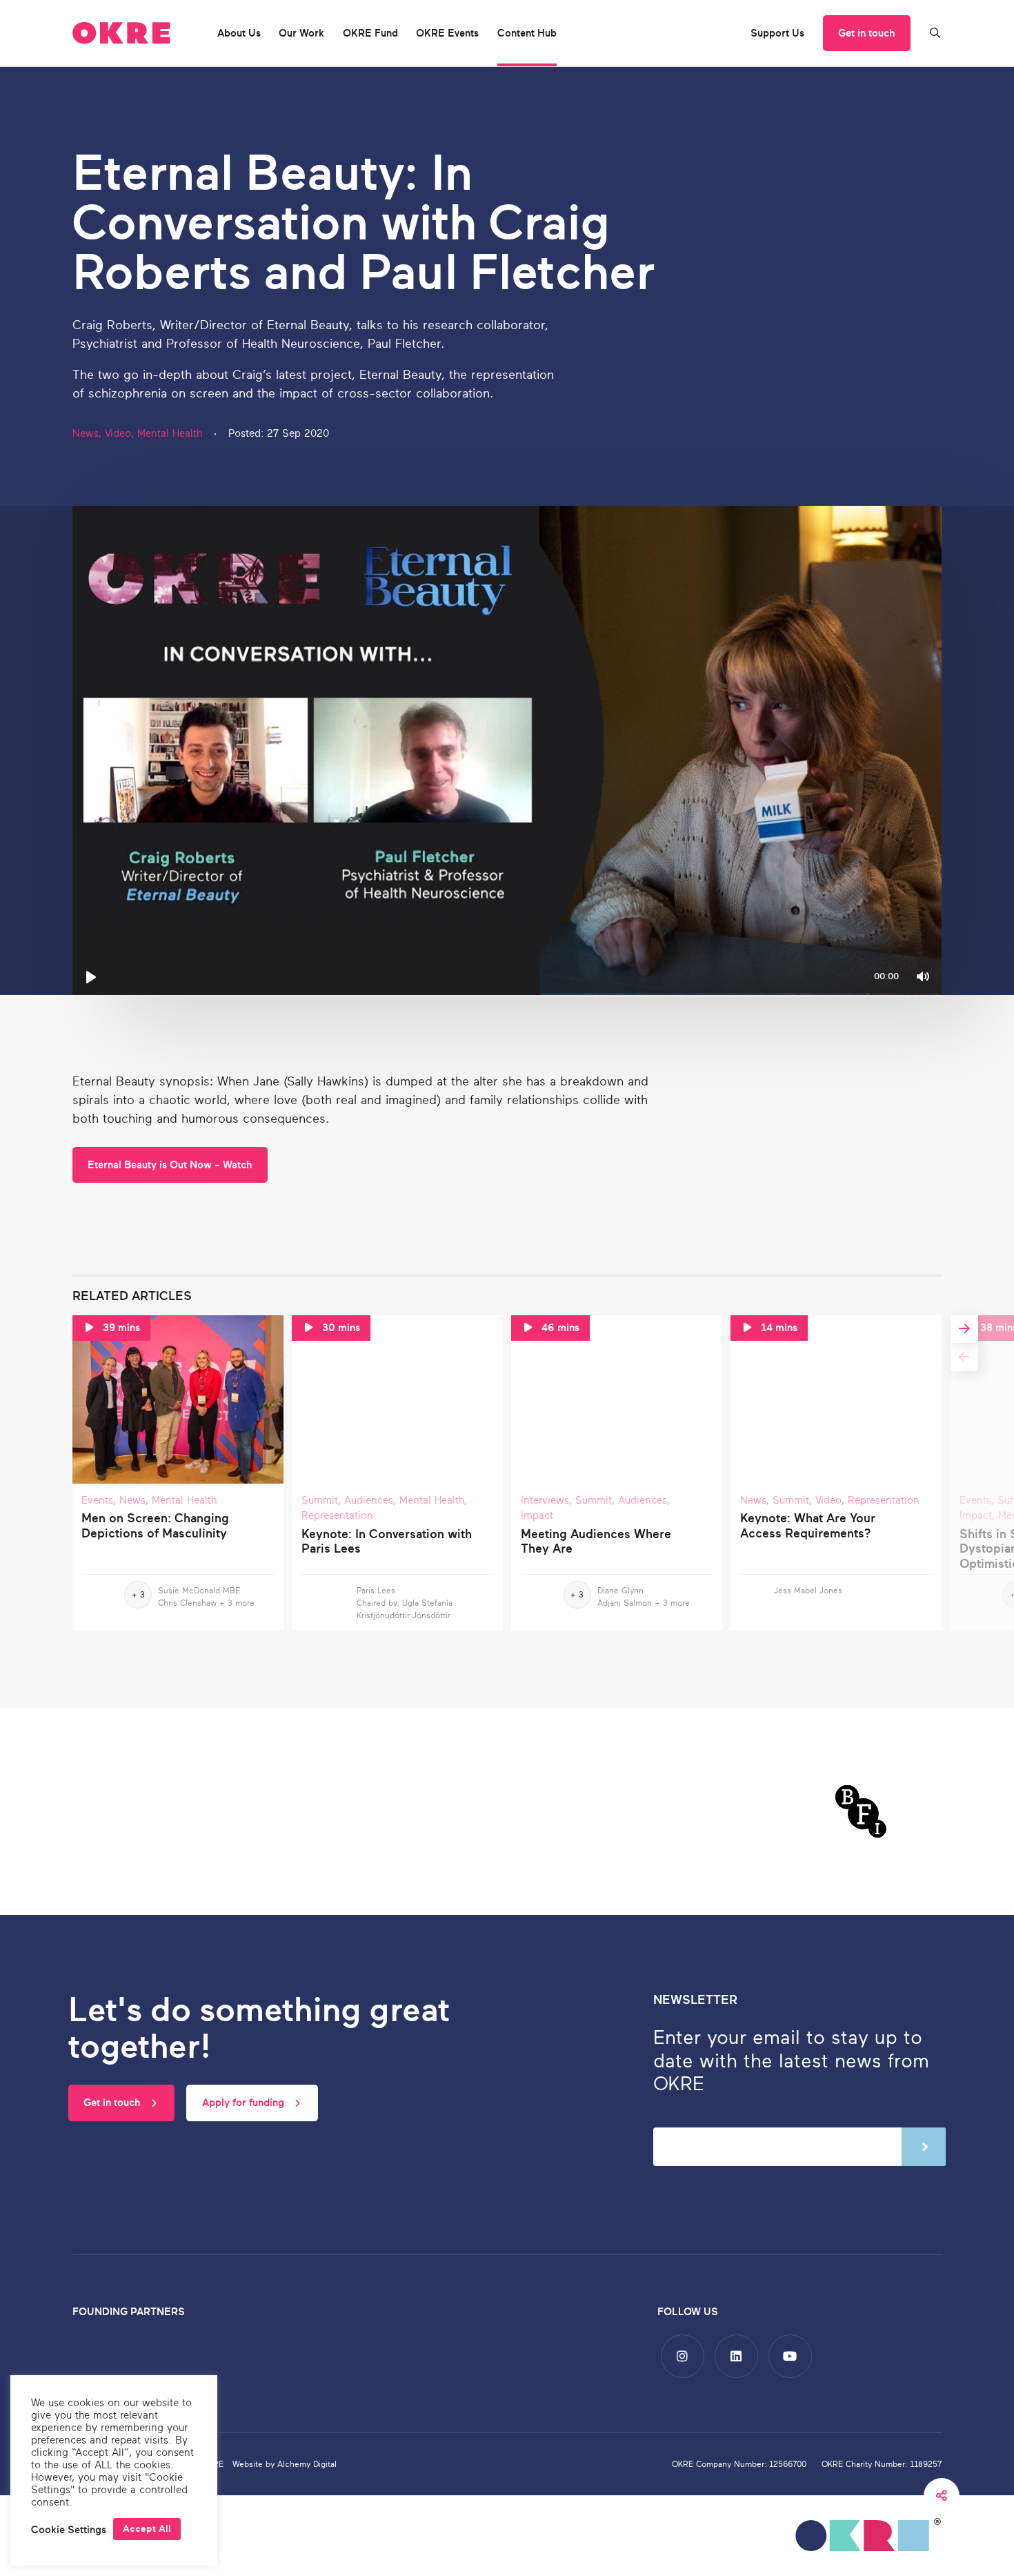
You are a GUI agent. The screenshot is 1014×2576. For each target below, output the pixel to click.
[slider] (507, 996)
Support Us (777, 33)
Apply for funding (245, 2103)
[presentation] (964, 1357)
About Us (239, 33)
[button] (69, 2529)
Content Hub (527, 33)
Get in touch (866, 33)
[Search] (935, 33)
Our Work (301, 33)
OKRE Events (447, 33)
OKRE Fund (370, 33)
